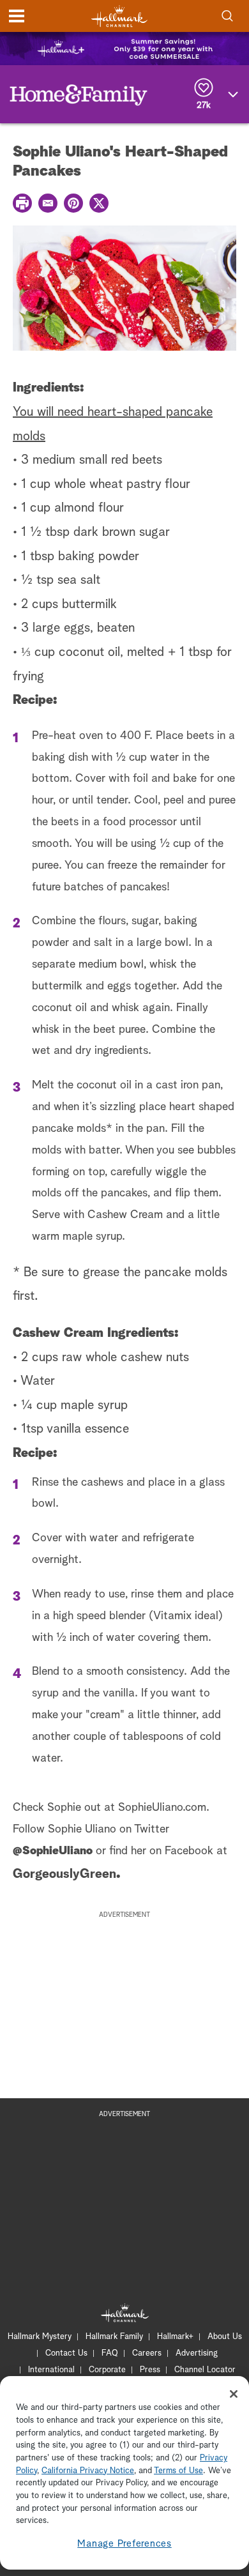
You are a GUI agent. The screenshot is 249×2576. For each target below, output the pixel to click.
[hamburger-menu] (17, 16)
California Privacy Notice (88, 2471)
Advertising (197, 2353)
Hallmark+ (175, 2337)
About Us (225, 2337)
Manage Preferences (124, 2544)
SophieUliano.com (162, 1808)
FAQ (110, 2353)
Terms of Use (178, 2471)
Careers (147, 2353)
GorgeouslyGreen (64, 1874)
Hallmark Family (114, 2337)
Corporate (107, 2370)
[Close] (234, 2394)
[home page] (119, 16)
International (51, 2370)
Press (150, 2370)
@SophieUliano (53, 1851)
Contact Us (66, 2353)
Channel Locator (205, 2370)
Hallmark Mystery (40, 2337)
